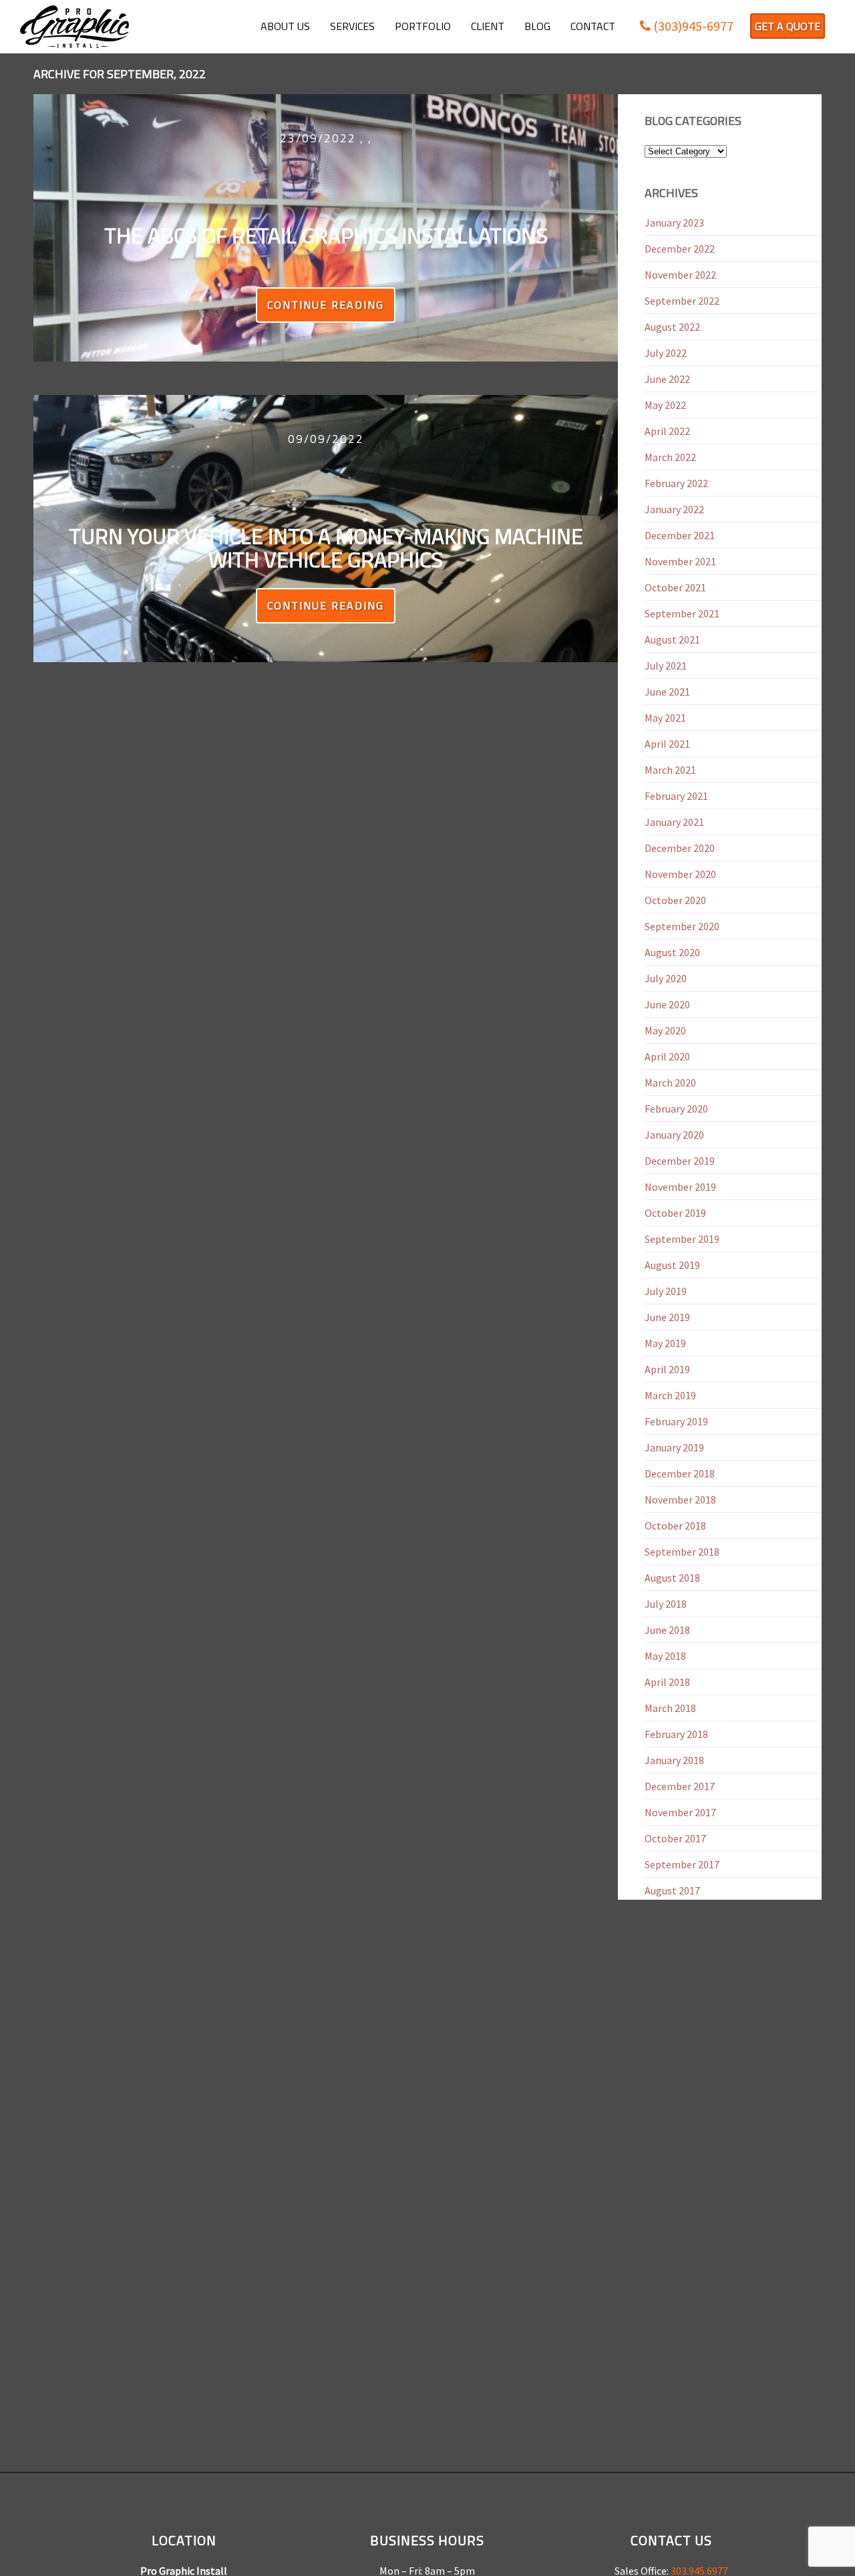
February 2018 (676, 1734)
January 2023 (674, 223)
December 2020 (680, 848)
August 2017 (672, 1890)
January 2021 (674, 822)
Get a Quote (788, 26)
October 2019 (675, 1213)
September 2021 (682, 613)
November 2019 (680, 1187)
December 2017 (680, 1786)
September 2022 (682, 301)
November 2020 (680, 874)
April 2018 (667, 1682)
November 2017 (680, 1812)
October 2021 (675, 587)
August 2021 (672, 639)
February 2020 (676, 1109)
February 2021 (676, 796)
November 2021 (680, 561)
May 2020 (665, 1030)
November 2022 (680, 275)
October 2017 (675, 1838)
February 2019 (676, 1421)
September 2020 (682, 926)
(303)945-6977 (692, 26)
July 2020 (666, 978)
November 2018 (680, 1499)
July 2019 (666, 1291)
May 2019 (665, 1343)
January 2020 (674, 1135)
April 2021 (667, 744)
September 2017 (682, 1864)
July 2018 (666, 1604)
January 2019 (674, 1447)
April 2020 (667, 1056)
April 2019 (667, 1369)
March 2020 (670, 1083)
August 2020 (672, 952)
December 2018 (680, 1473)
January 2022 (674, 509)
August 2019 (672, 1265)
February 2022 (676, 483)
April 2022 (667, 431)
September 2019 (682, 1239)
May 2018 (665, 1656)
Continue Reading (326, 305)
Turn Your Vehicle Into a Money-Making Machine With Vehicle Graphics (326, 548)
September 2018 (682, 1552)
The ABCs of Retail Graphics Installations (326, 235)
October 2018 (675, 1526)
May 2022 (665, 405)
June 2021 (667, 692)
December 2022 (680, 249)
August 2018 (672, 1578)
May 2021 (665, 718)
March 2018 (670, 1708)
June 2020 (667, 1004)
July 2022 (666, 353)
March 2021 (670, 770)
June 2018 (667, 1630)
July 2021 (666, 666)
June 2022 (667, 379)
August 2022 (672, 327)
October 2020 (675, 900)
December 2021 (680, 535)
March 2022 (670, 457)
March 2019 (670, 1395)
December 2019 (680, 1161)
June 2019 (667, 1317)
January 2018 (674, 1760)
